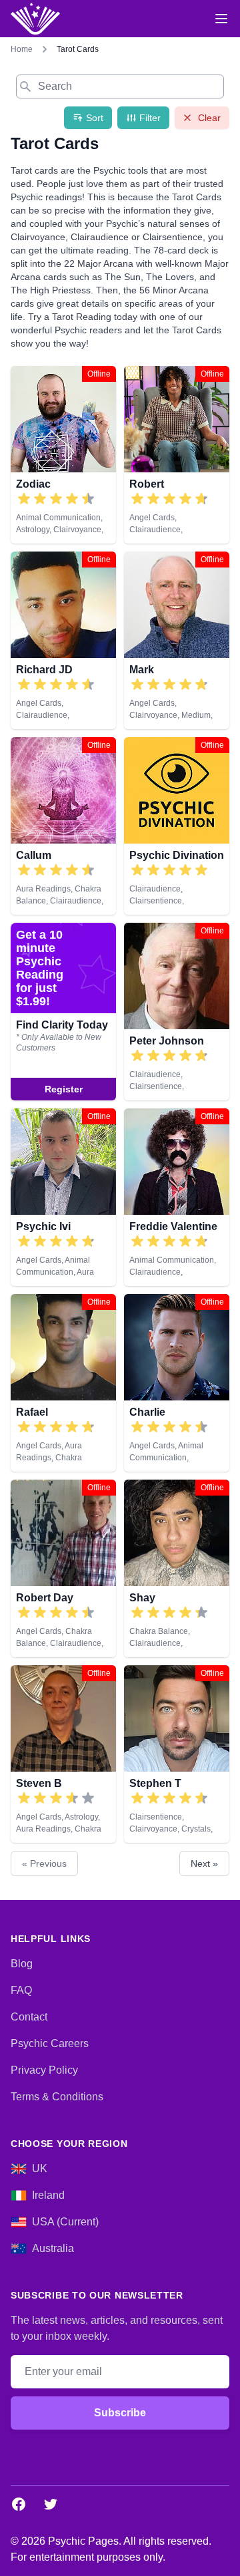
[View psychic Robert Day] (63, 1568)
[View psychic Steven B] (63, 1754)
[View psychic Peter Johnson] (63, 1012)
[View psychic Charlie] (177, 1383)
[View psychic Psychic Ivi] (63, 1197)
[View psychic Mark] (177, 640)
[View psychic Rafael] (63, 1383)
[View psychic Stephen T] (177, 1754)
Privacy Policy (44, 2070)
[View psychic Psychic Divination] (177, 826)
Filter (150, 118)
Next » (204, 1863)
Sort (95, 118)
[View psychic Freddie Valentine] (177, 1197)
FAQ (21, 1990)
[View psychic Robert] (177, 455)
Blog (22, 1964)
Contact (29, 2017)
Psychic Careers (50, 2043)
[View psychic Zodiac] (63, 455)
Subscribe (120, 2413)
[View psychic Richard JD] (63, 640)
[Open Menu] (221, 19)
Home (22, 49)
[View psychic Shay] (177, 1568)
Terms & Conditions (57, 2097)
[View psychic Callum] (63, 826)
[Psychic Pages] (35, 19)
